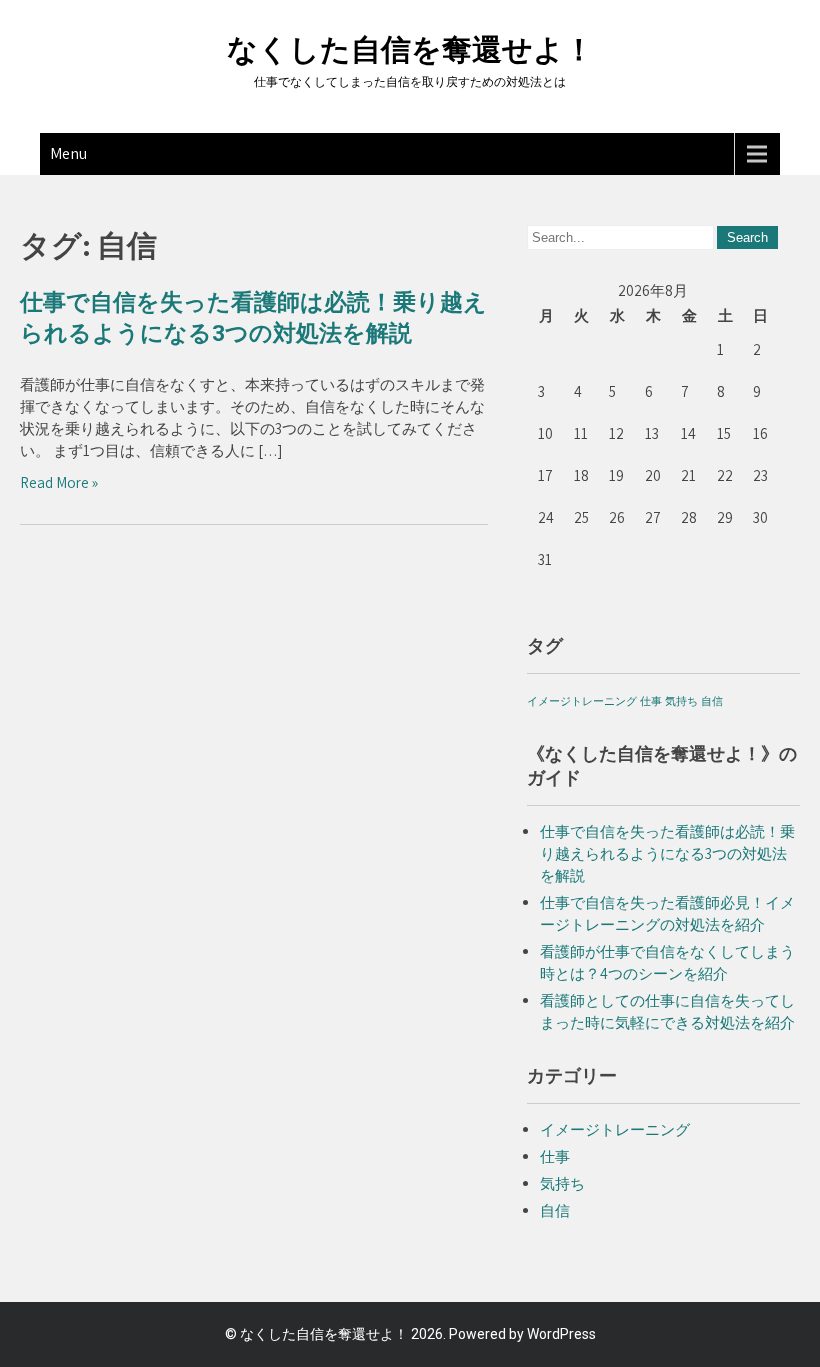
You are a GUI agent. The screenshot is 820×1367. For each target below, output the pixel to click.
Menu (68, 153)
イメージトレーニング (582, 701)
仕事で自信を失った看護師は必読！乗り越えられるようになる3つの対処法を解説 (667, 853)
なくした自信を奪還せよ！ (410, 49)
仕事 (651, 701)
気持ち (681, 701)
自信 (712, 701)
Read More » (59, 482)
